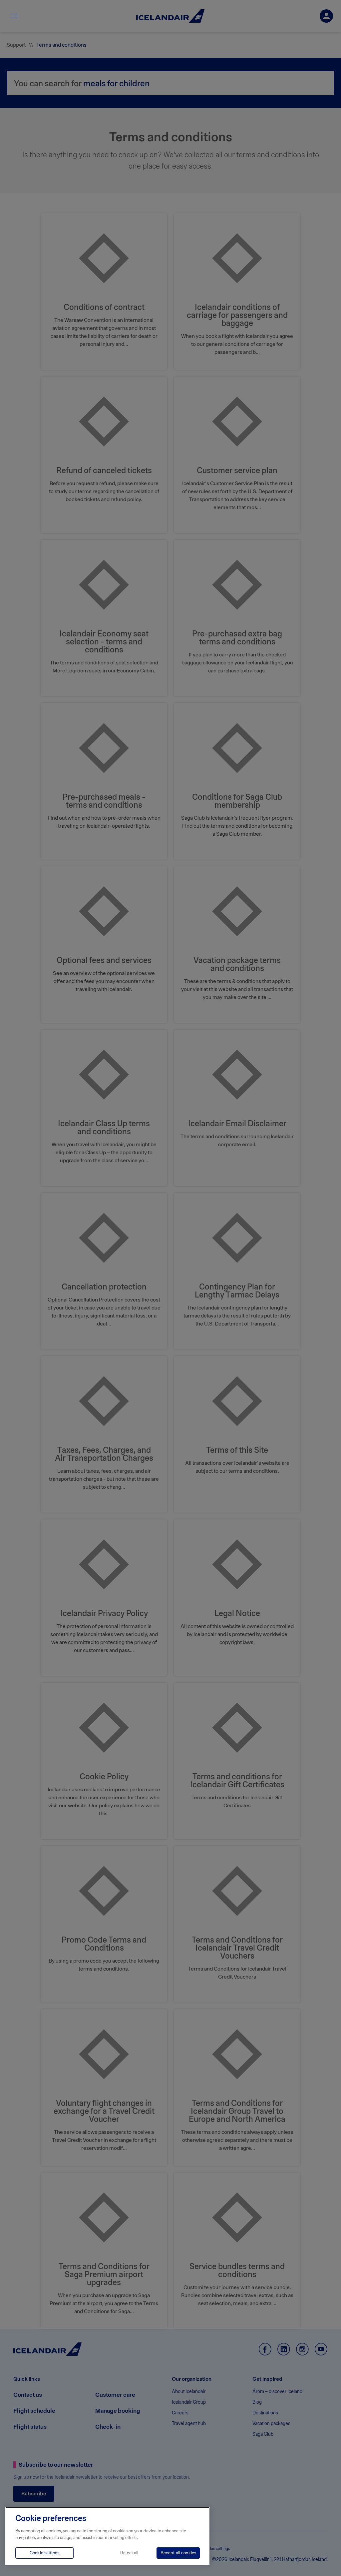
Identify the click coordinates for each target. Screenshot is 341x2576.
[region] (108, 2536)
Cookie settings (44, 2553)
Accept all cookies (178, 2553)
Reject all (129, 2553)
